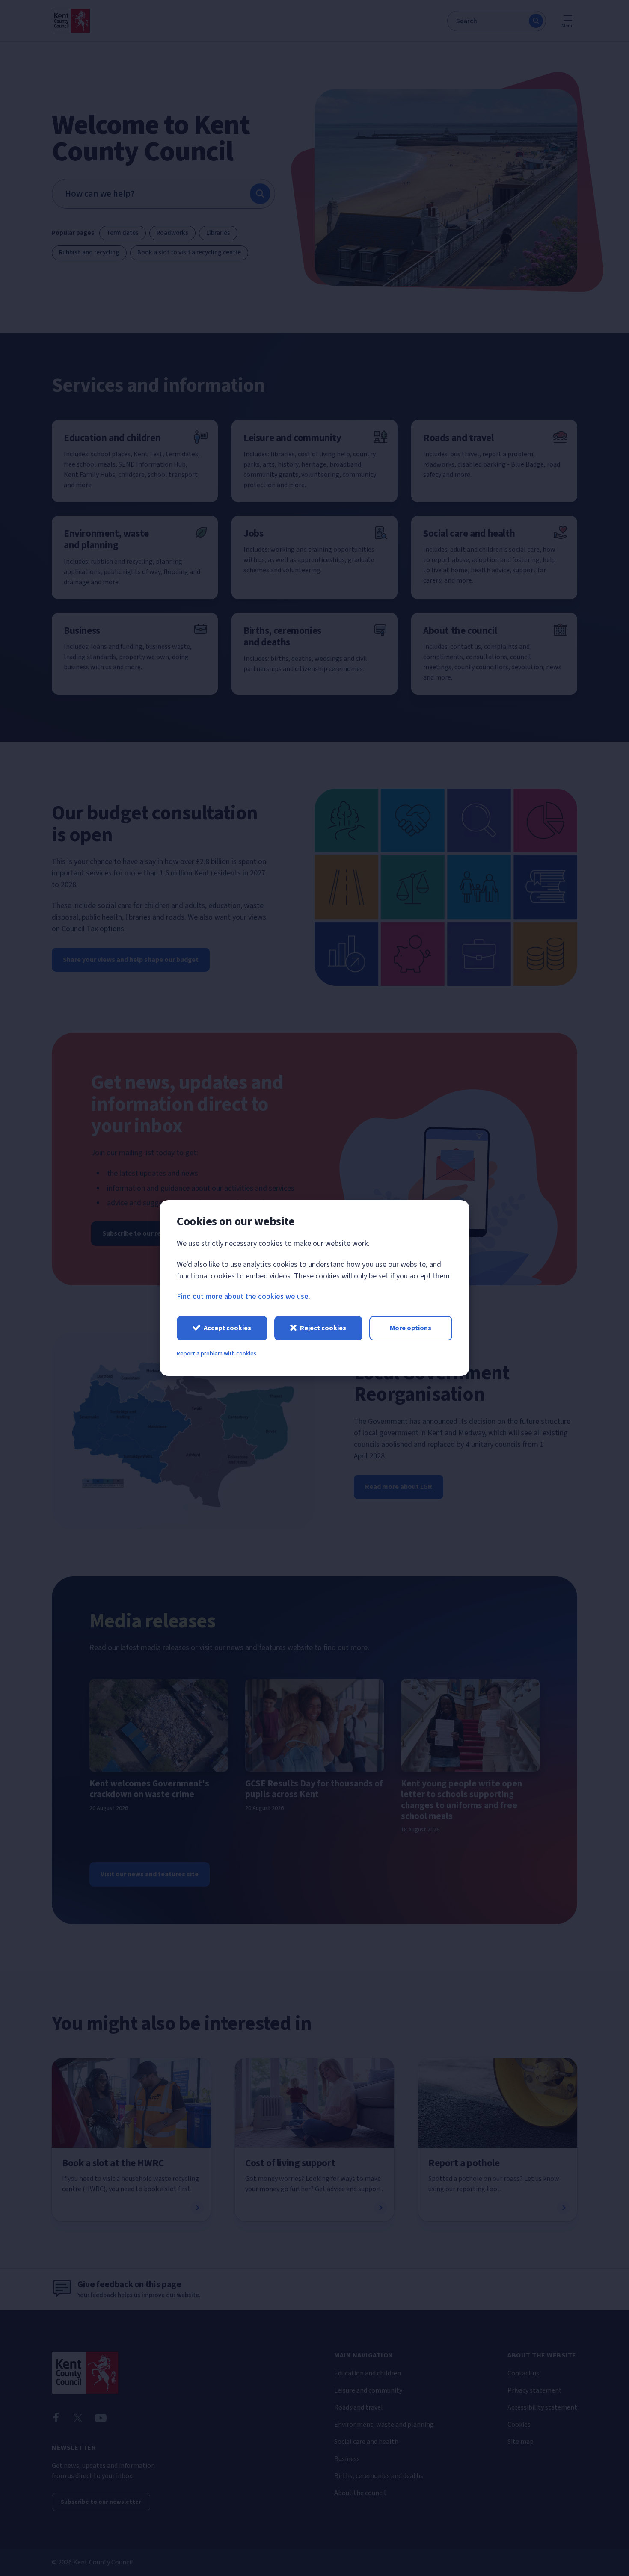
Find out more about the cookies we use (243, 1297)
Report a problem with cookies (217, 1354)
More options (411, 1328)
